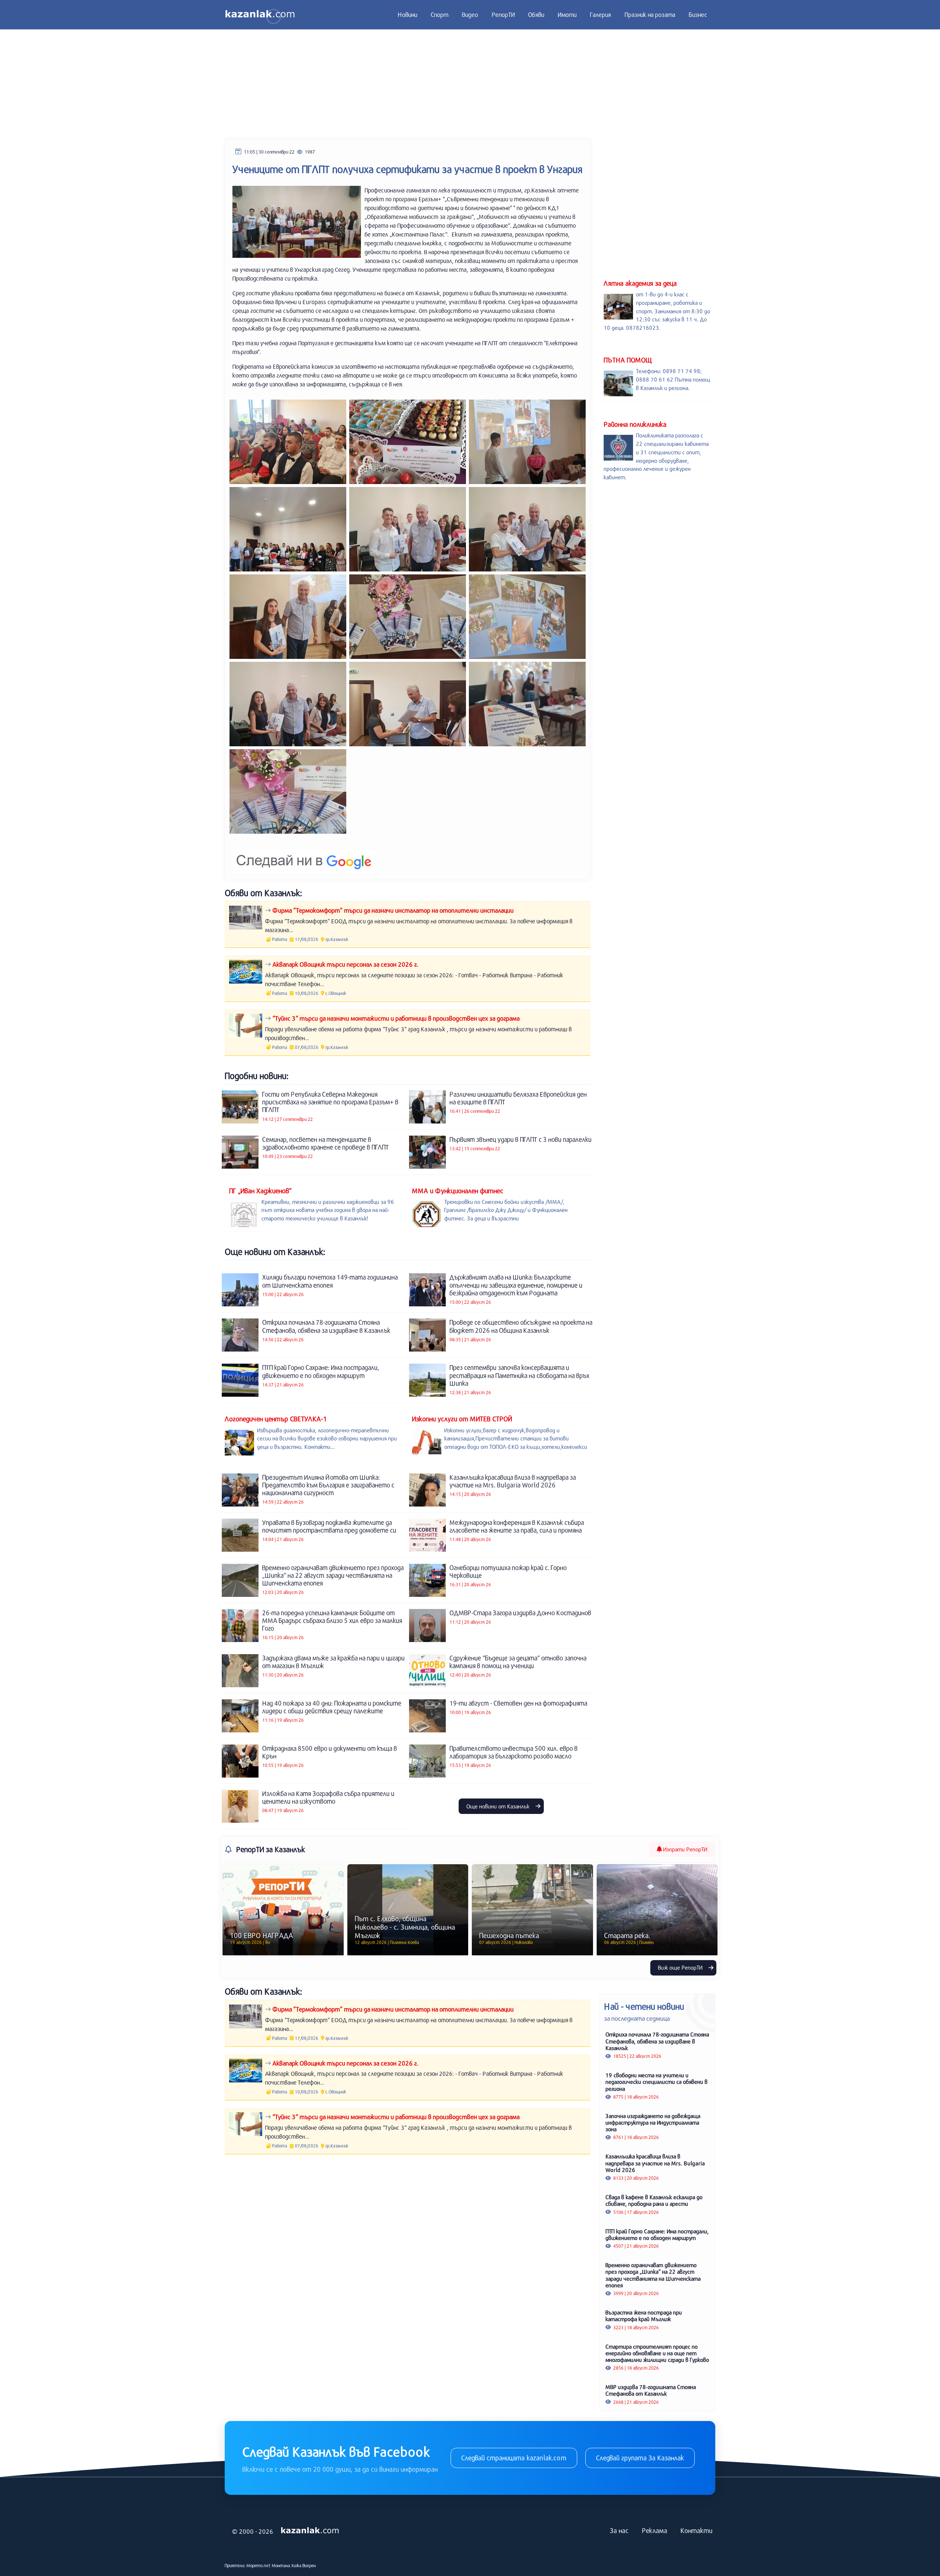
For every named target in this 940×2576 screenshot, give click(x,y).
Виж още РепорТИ (681, 1967)
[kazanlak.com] (310, 2531)
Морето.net (258, 2565)
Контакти (696, 2530)
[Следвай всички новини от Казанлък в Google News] (304, 856)
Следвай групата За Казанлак (640, 2458)
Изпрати (684, 1849)
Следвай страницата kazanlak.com (514, 2458)
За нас (619, 2530)
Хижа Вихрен (303, 2565)
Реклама (655, 2530)
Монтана (281, 2565)
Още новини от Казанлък (499, 1806)
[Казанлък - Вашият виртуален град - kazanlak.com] (260, 15)
